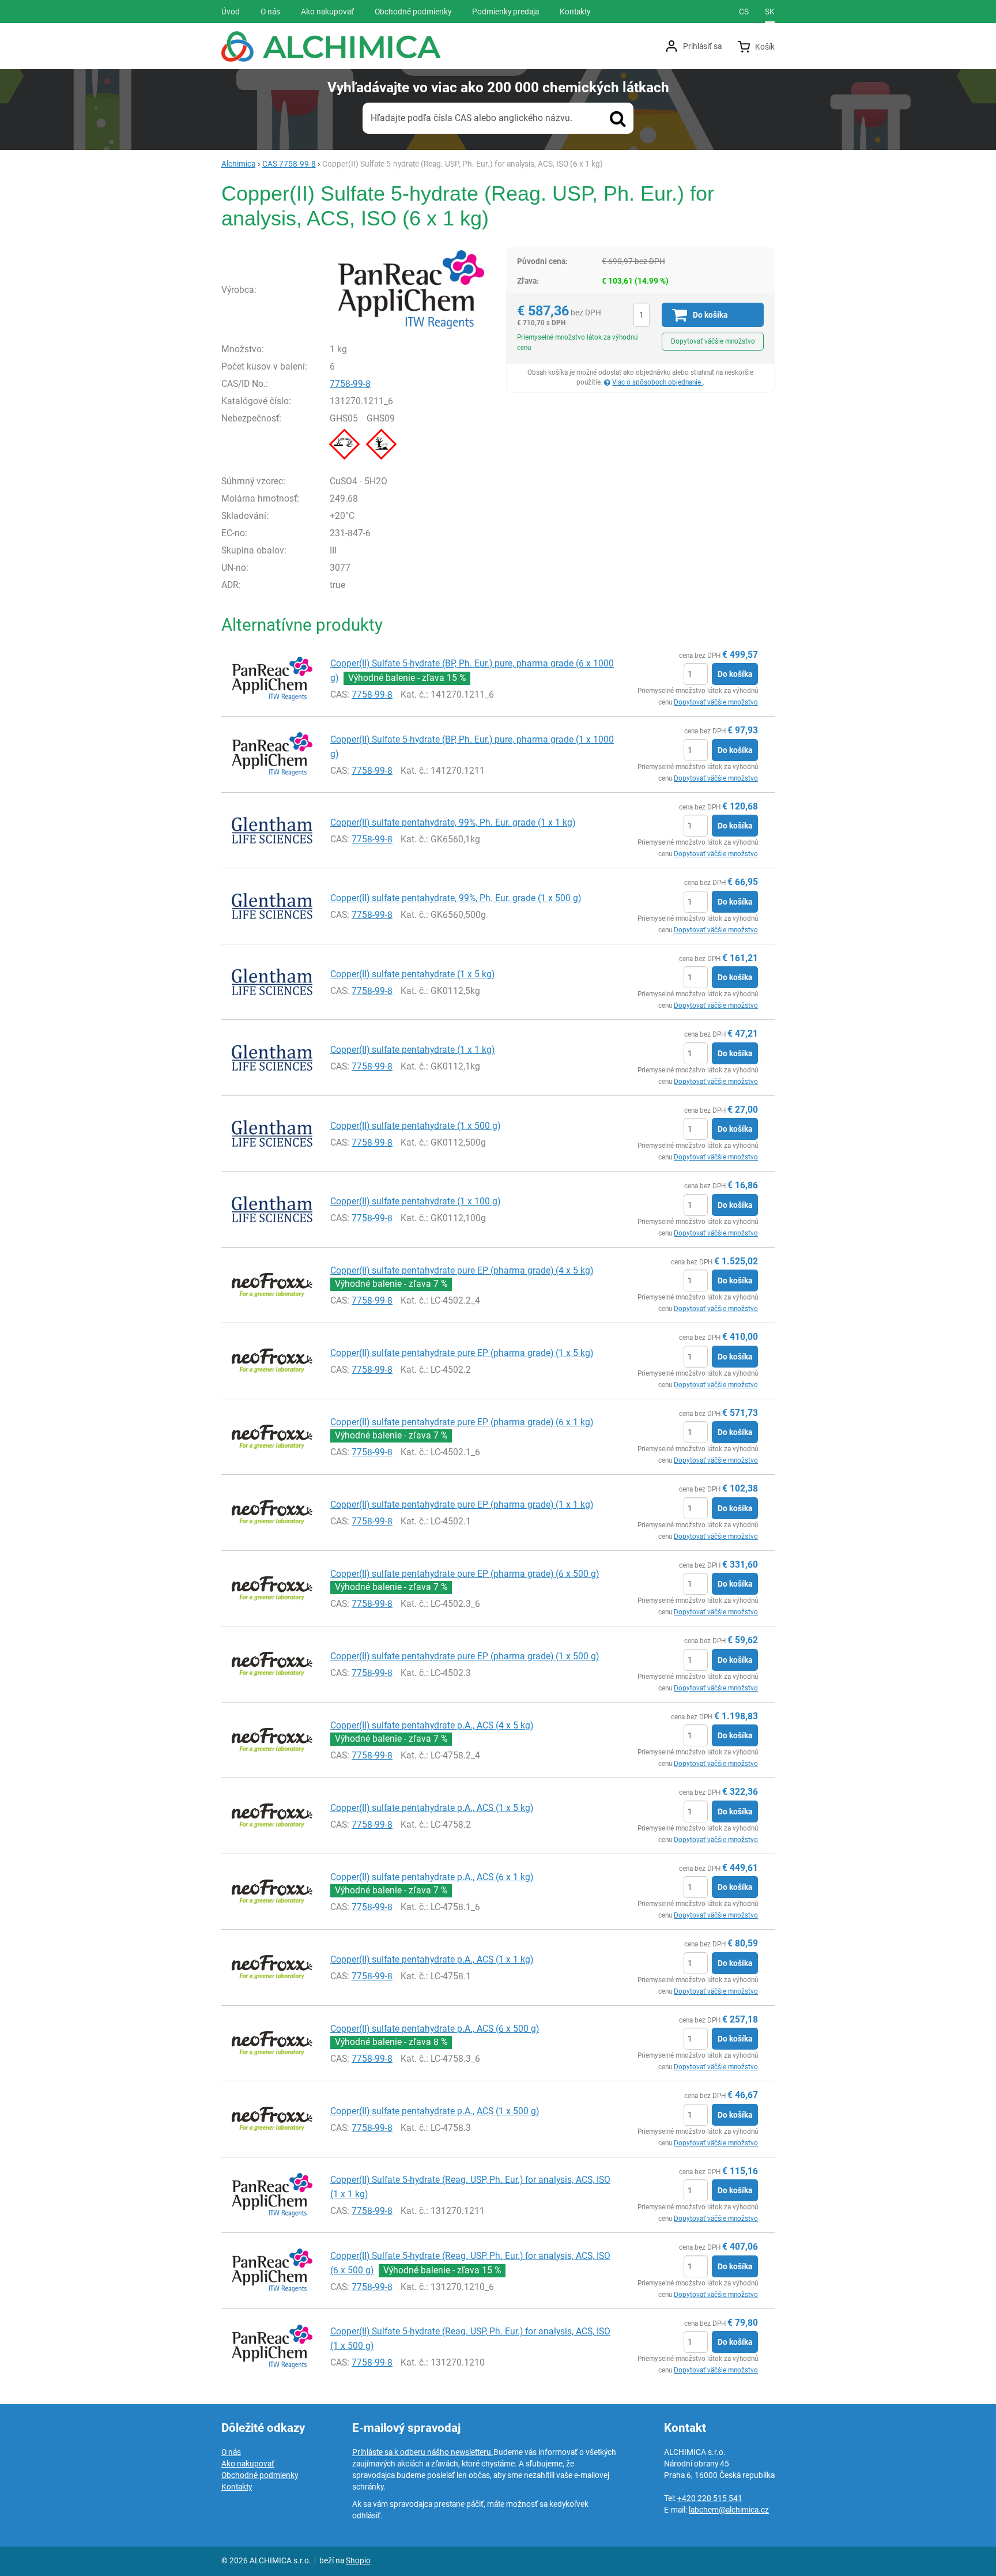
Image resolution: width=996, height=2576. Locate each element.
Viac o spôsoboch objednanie (657, 382)
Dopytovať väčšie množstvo (713, 341)
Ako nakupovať (248, 2464)
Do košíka (735, 674)
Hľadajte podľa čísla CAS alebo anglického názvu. (471, 118)
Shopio (358, 2560)
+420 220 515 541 (710, 2498)
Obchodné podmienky (260, 2475)
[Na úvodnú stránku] (331, 46)
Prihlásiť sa (702, 46)
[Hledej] (618, 118)
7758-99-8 (350, 384)
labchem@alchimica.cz (729, 2510)
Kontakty (237, 2487)
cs (744, 12)
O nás (231, 2452)
